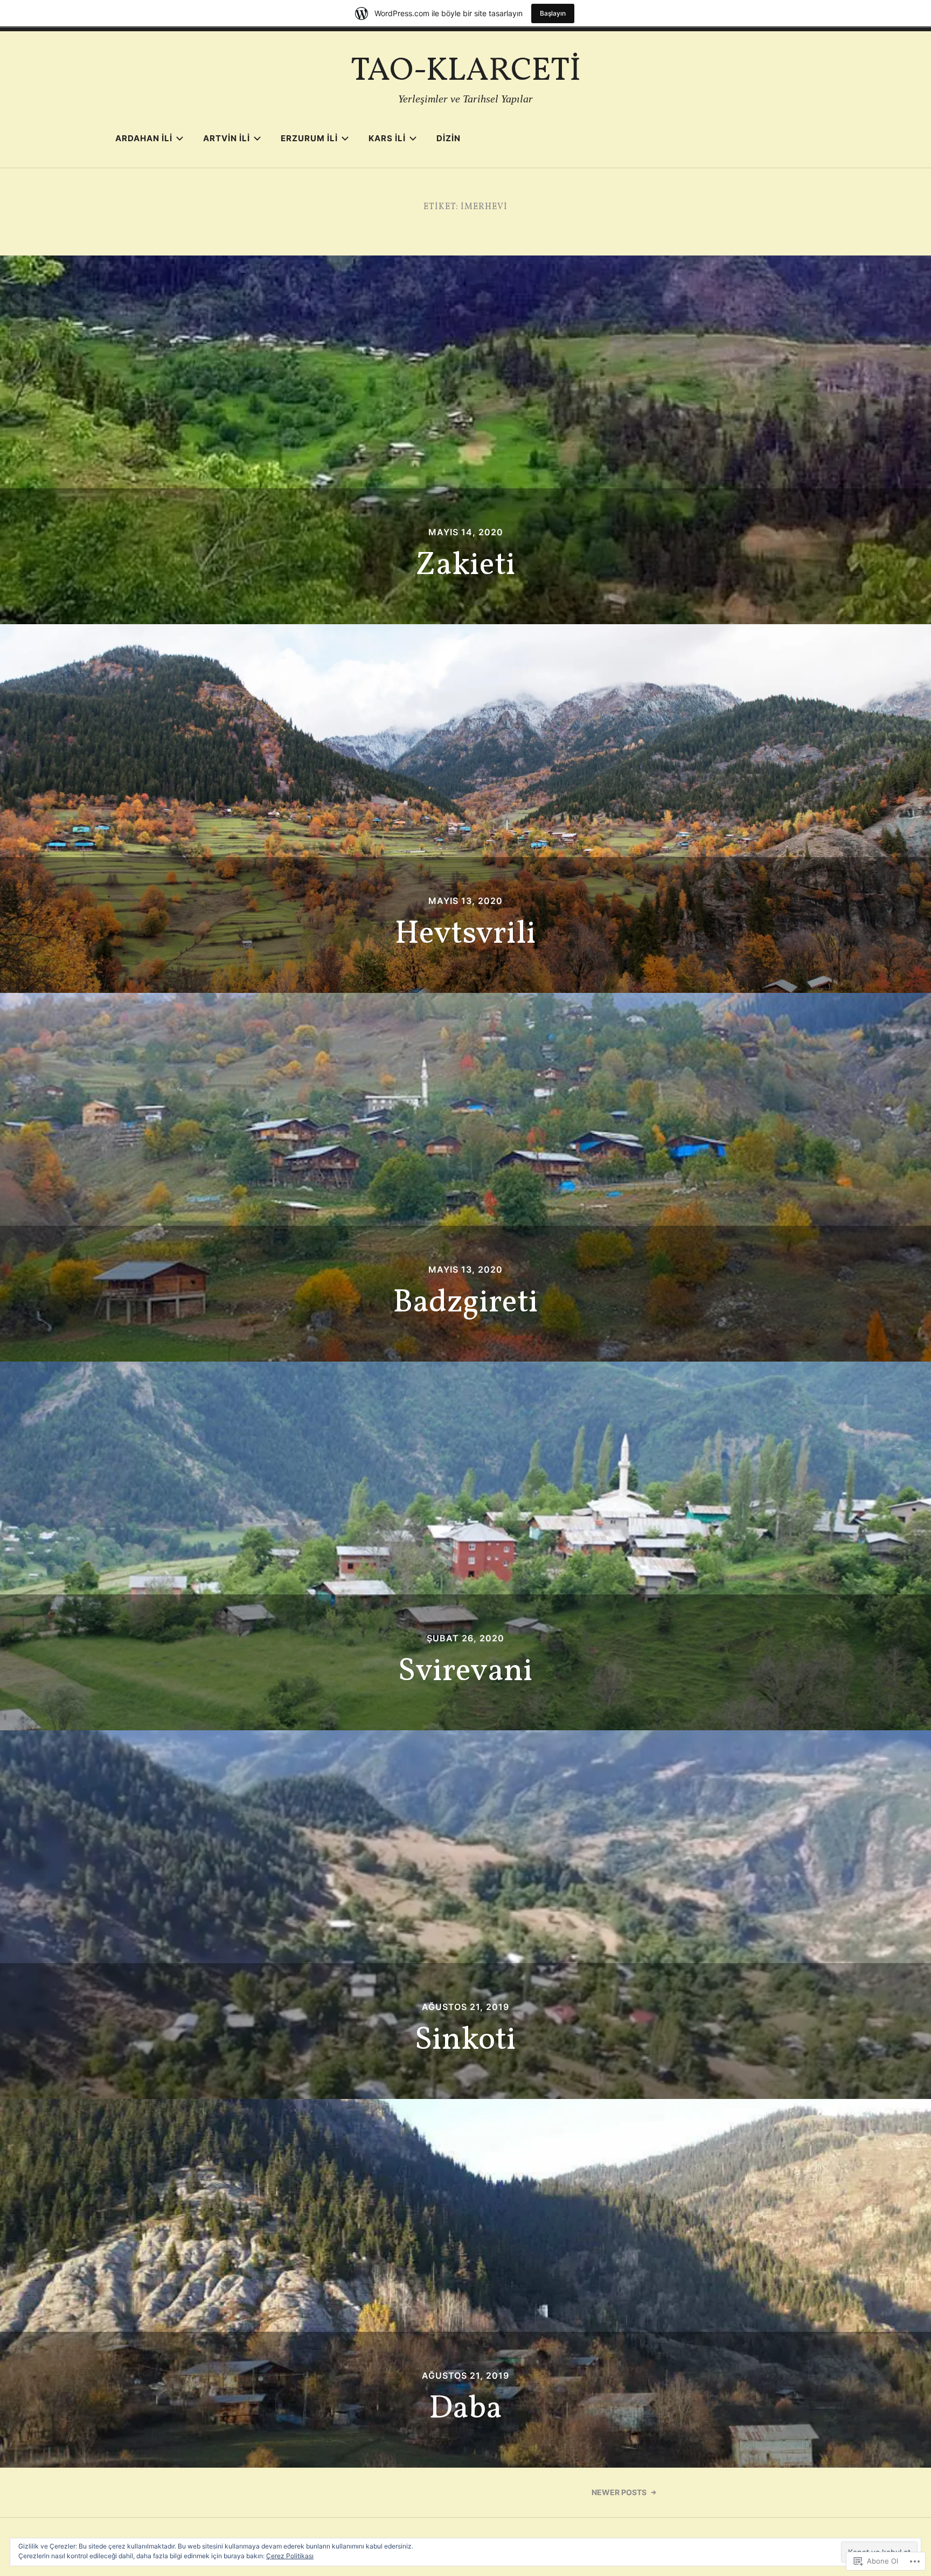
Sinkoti (465, 2040)
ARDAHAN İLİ (144, 138)
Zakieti (465, 566)
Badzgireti (465, 1303)
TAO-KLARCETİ (466, 71)
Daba (465, 2409)
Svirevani (465, 1672)
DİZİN (449, 138)
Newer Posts (619, 2492)
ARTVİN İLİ (227, 138)
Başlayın (553, 13)
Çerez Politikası (290, 2556)
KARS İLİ (387, 138)
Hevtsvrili (465, 934)
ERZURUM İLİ (309, 138)
